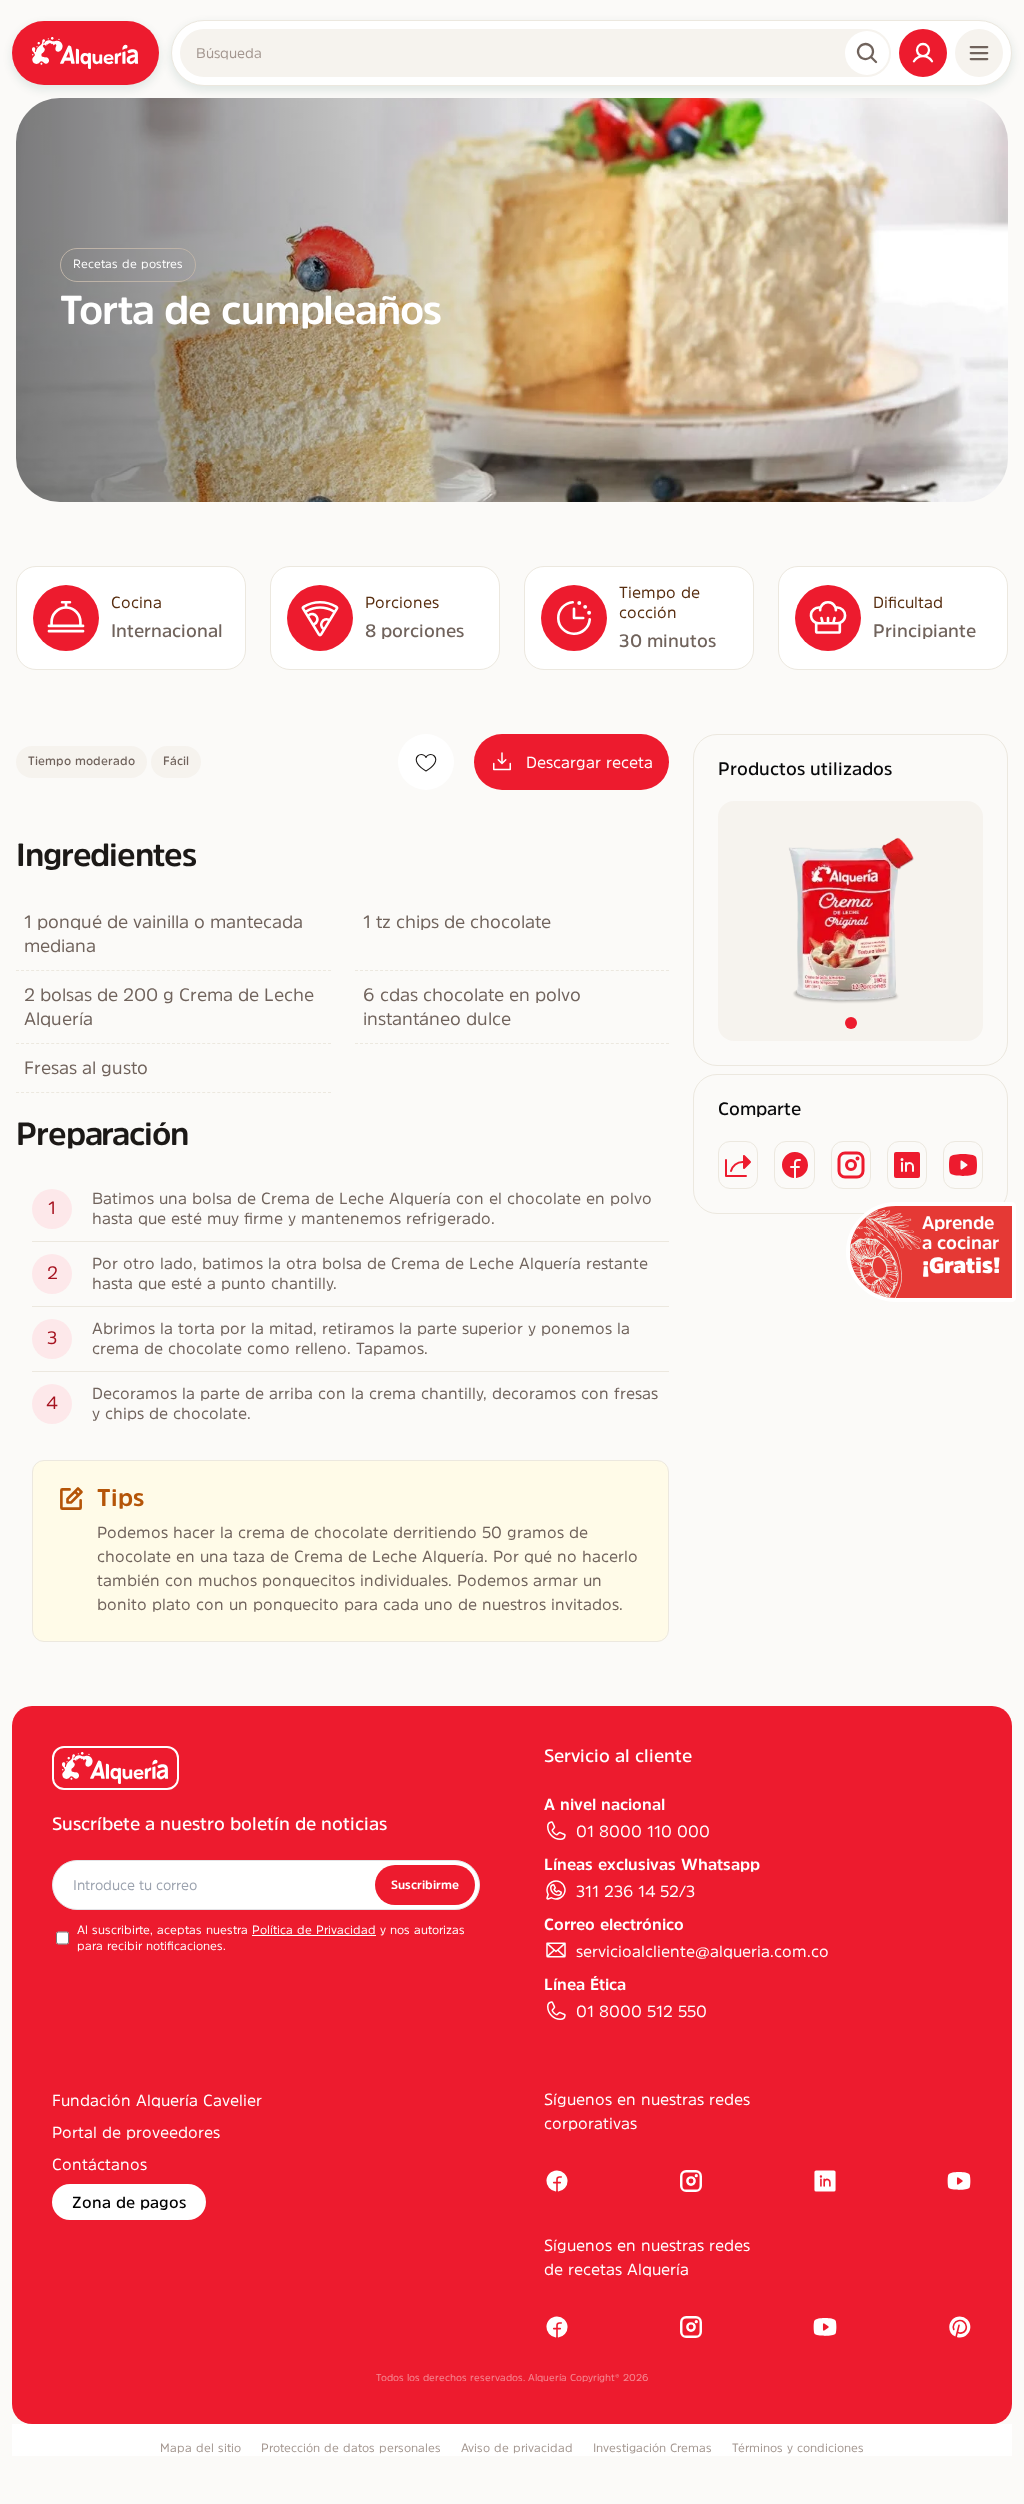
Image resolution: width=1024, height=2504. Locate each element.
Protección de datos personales (351, 2448)
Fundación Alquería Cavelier (157, 2100)
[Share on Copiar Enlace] (738, 1165)
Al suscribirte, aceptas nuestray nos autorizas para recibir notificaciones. (271, 1938)
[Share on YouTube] (963, 1165)
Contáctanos (99, 2164)
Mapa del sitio (200, 2448)
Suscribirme (425, 1885)
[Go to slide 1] (851, 1023)
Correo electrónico (614, 1924)
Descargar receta (589, 762)
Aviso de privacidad (517, 2448)
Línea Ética (585, 1984)
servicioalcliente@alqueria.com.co (702, 1951)
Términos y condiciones (798, 2448)
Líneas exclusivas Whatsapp (652, 1864)
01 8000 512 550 (641, 2011)
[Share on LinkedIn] (907, 1165)
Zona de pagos (129, 2202)
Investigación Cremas (652, 2448)
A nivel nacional (604, 1804)
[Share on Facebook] (794, 1165)
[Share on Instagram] (851, 1165)
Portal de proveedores (136, 2132)
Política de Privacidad (314, 1930)
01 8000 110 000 (643, 1831)
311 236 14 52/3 (635, 1891)
